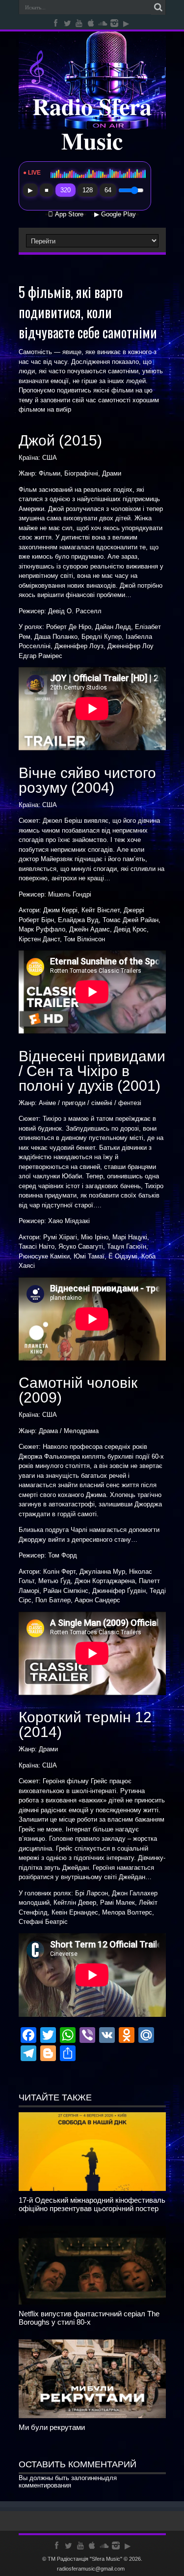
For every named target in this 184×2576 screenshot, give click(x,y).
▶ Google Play (115, 214)
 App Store (66, 214)
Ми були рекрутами (52, 2427)
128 (88, 190)
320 (66, 190)
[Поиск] (158, 7)
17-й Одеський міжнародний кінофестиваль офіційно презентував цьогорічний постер (92, 2204)
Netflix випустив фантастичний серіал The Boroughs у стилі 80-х (89, 2318)
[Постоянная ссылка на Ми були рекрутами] (92, 2416)
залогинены (88, 2478)
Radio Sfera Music (92, 123)
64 (108, 190)
